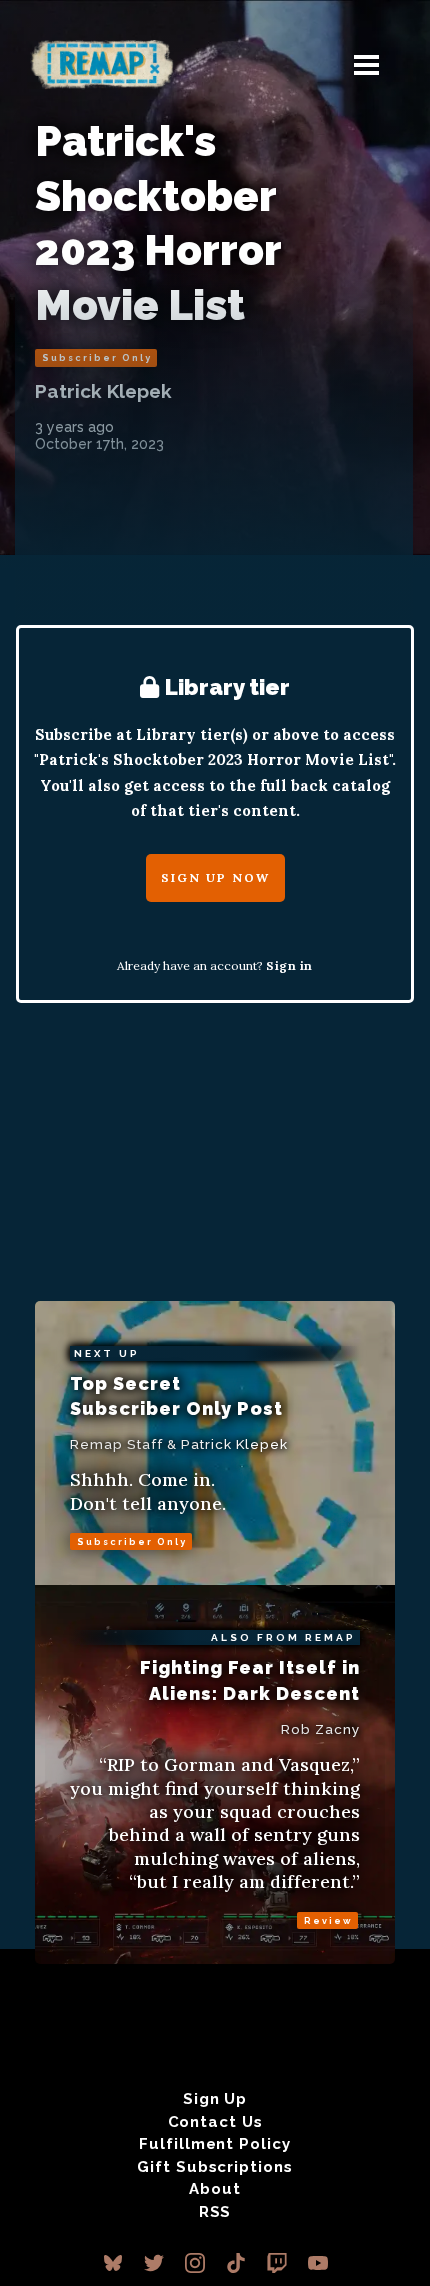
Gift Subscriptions (214, 2167)
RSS (215, 2212)
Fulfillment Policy (214, 2144)
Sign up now (215, 877)
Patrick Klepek (103, 391)
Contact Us (215, 2122)
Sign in (289, 965)
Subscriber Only (97, 358)
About (215, 2189)
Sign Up (215, 2099)
